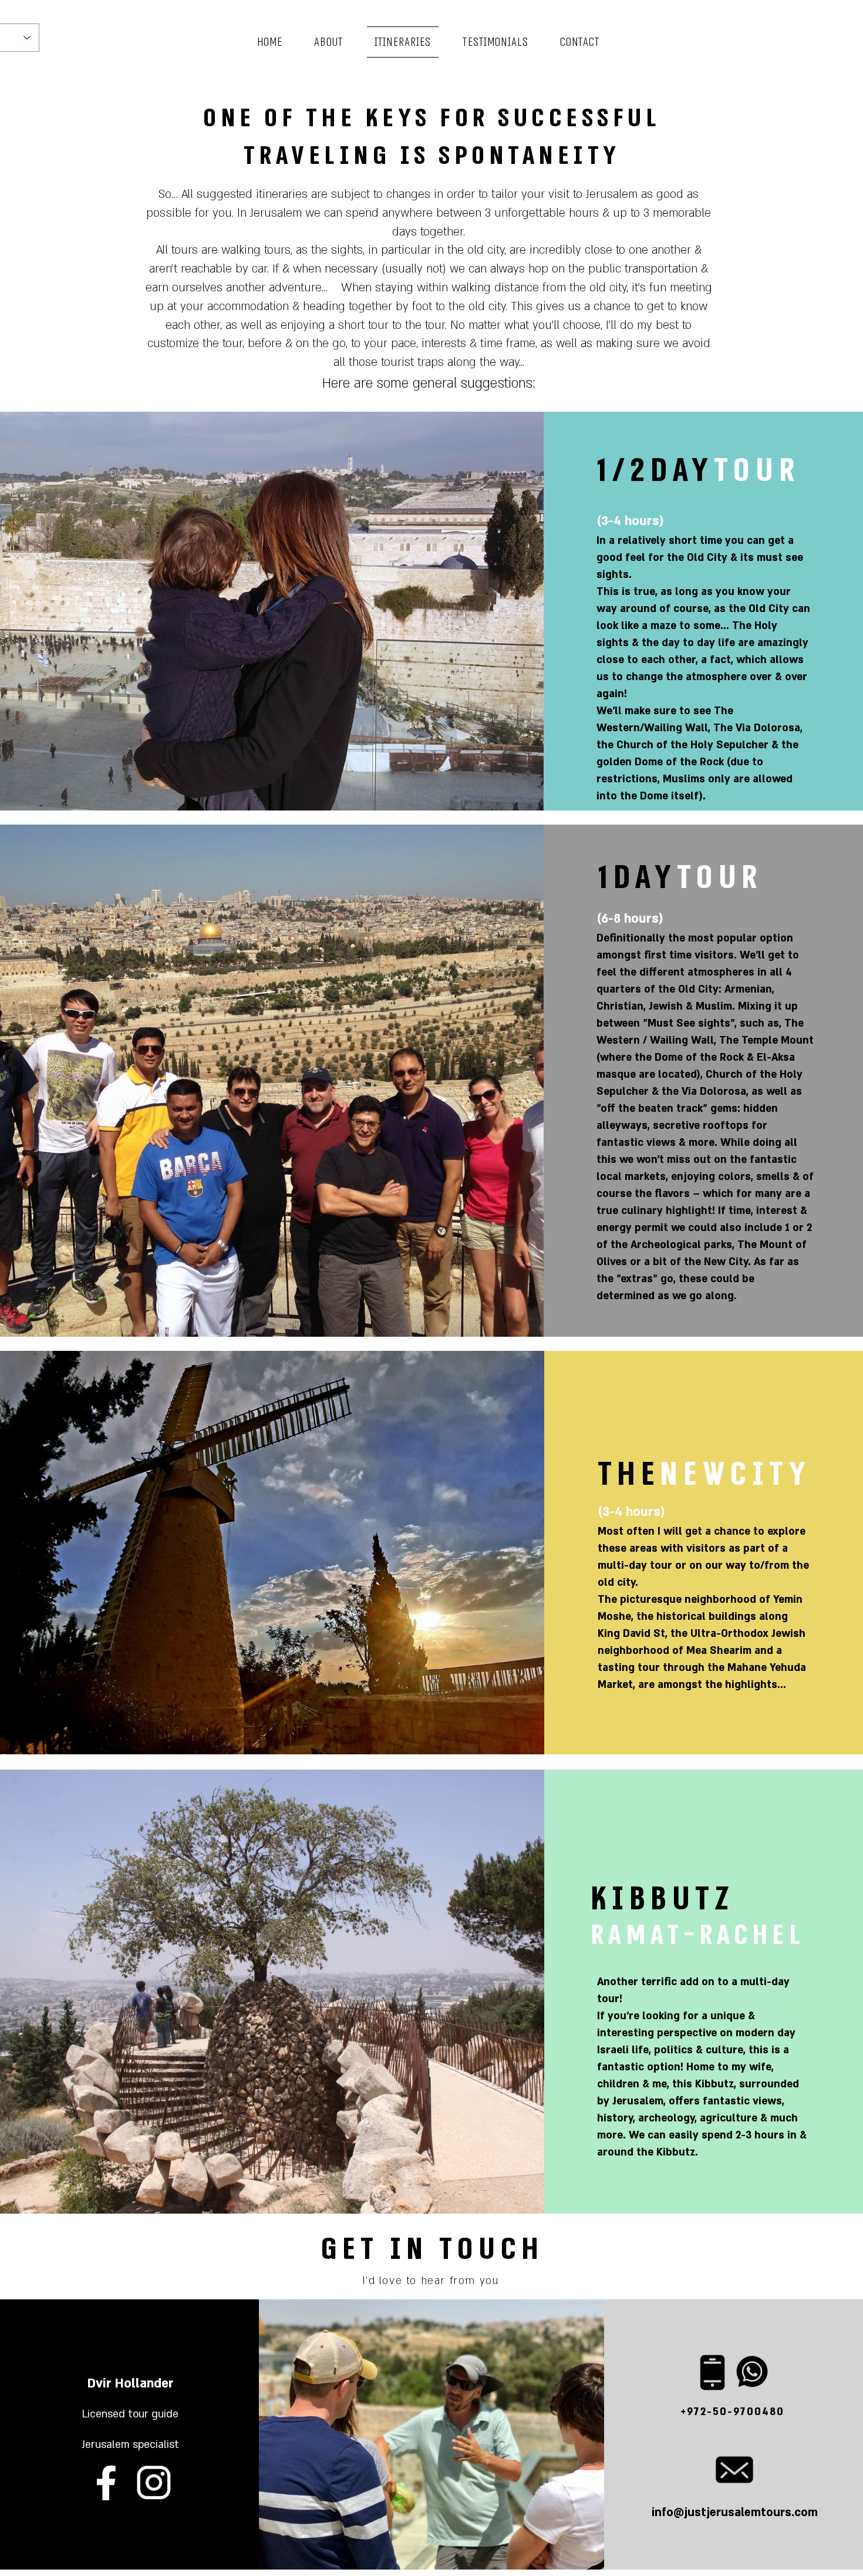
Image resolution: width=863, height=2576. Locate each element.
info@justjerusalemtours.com (735, 2513)
